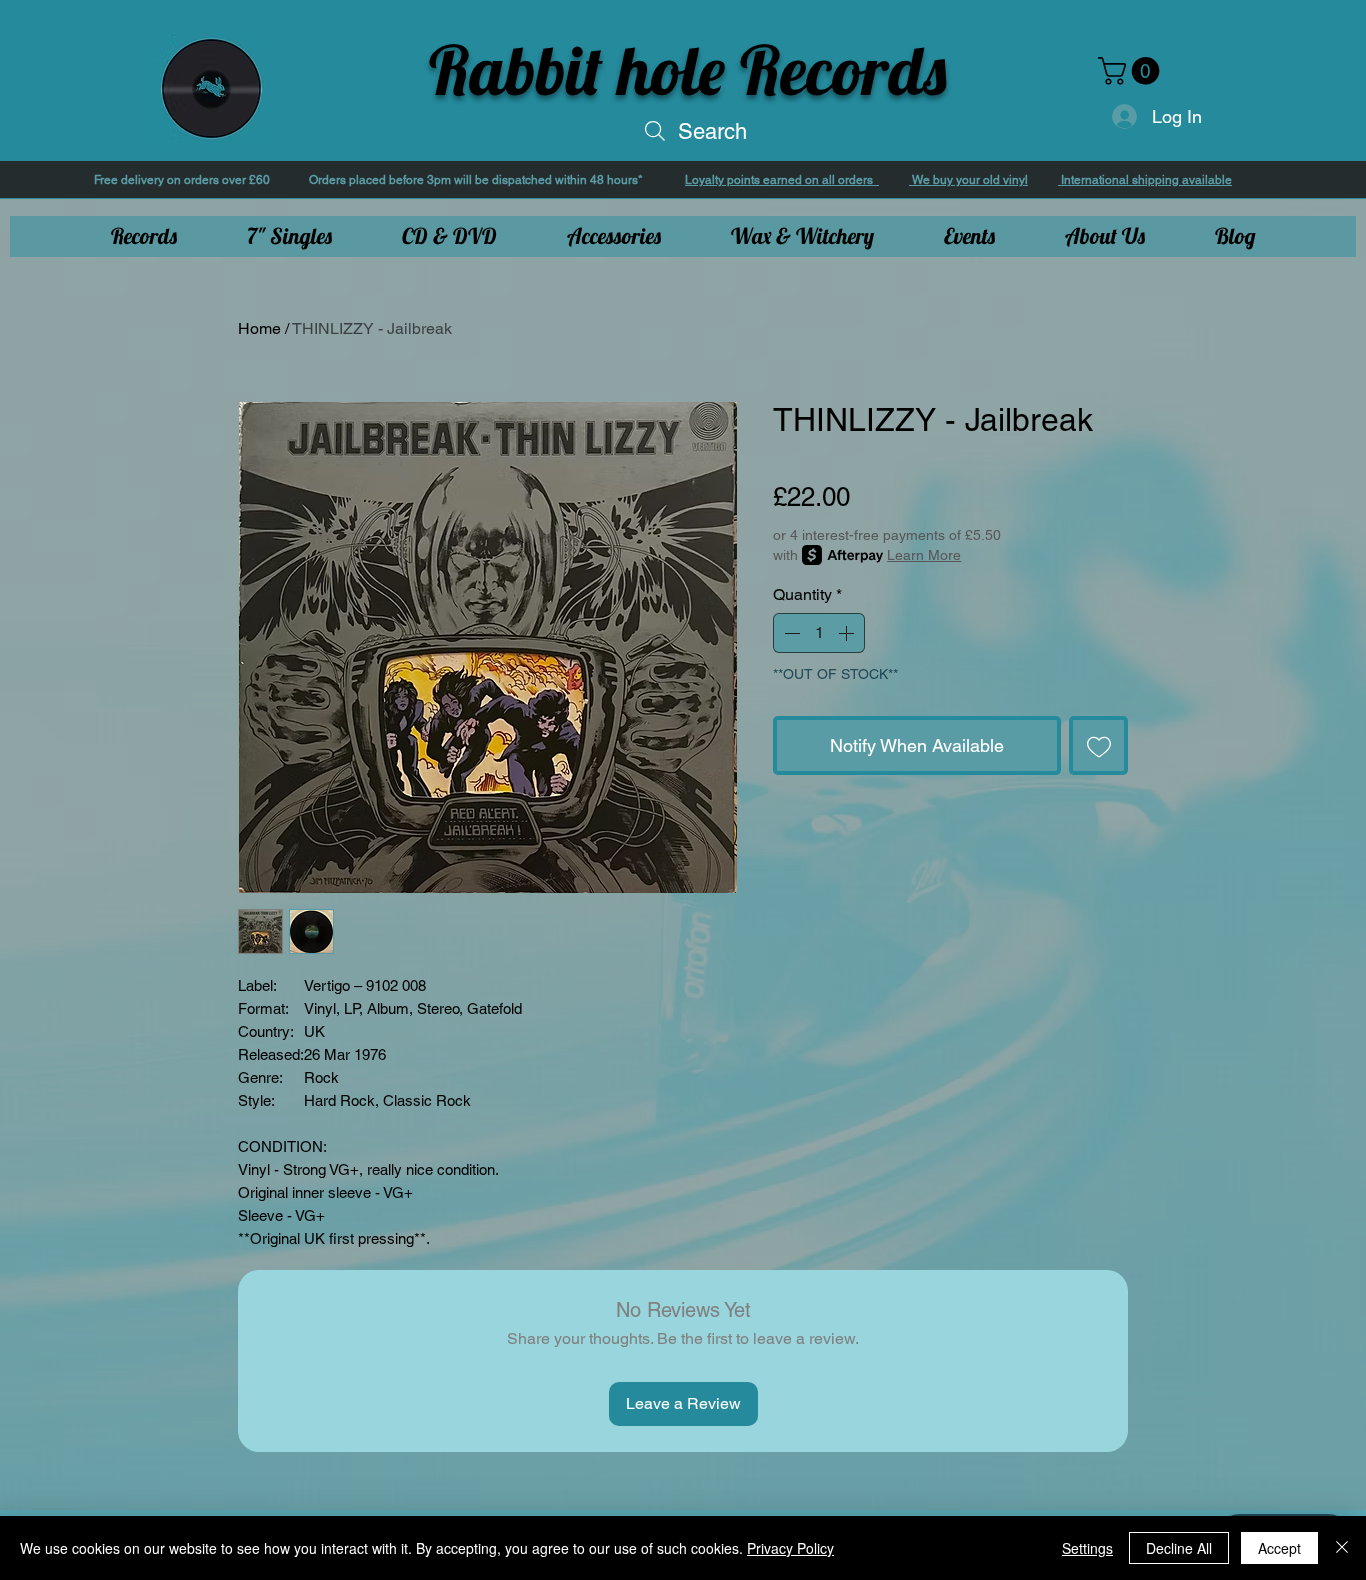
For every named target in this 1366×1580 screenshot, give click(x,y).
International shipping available (1145, 180)
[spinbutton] (819, 633)
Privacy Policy (790, 1548)
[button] (1132, 71)
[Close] (1342, 1548)
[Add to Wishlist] (1098, 745)
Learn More (924, 555)
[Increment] (848, 633)
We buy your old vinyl (968, 180)
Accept (1279, 1548)
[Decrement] (790, 633)
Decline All (1179, 1548)
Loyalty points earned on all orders (782, 180)
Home (259, 328)
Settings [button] (1087, 1548)
